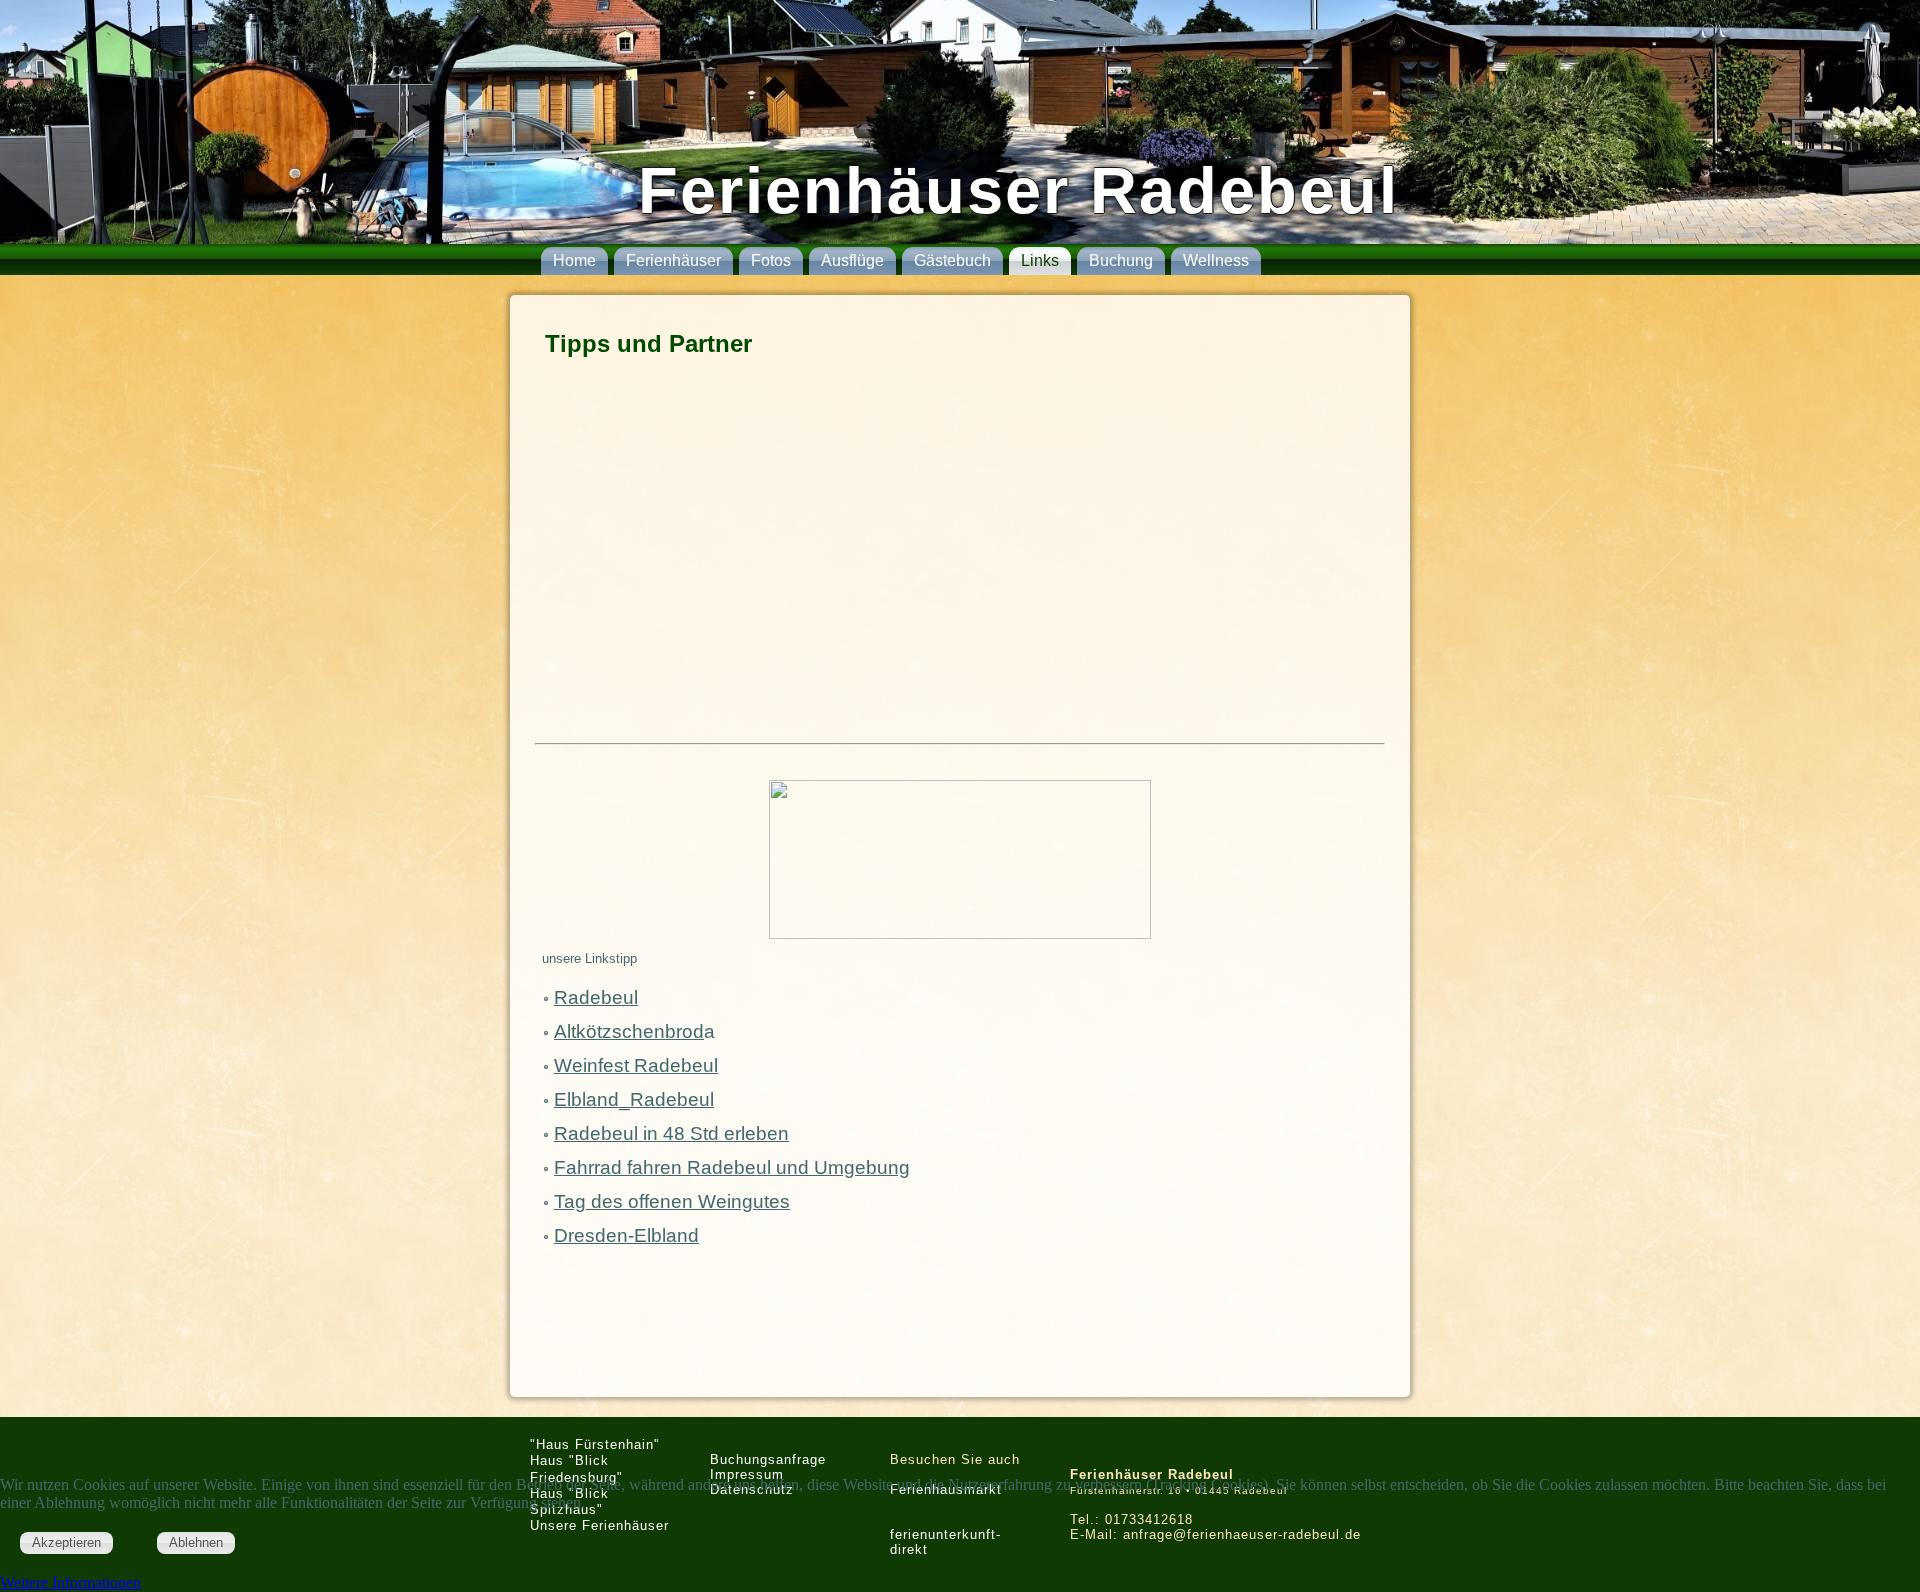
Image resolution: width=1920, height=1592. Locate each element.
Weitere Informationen (70, 1582)
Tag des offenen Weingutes (672, 1201)
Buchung (1121, 260)
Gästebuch (952, 260)
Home (574, 260)
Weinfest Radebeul (636, 1065)
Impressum (747, 1474)
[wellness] (960, 859)
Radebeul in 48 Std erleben (671, 1133)
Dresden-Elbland (626, 1235)
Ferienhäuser (673, 260)
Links (1040, 260)
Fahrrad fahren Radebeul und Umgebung (732, 1167)
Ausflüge (852, 260)
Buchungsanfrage (768, 1459)
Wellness (1216, 260)
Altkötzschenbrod (629, 1031)
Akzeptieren (66, 1542)
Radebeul (596, 997)
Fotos (771, 260)
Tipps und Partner (648, 343)
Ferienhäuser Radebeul (1018, 190)
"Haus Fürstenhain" (595, 1444)
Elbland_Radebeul (634, 1099)
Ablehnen (196, 1542)
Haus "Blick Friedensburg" (576, 1468)
